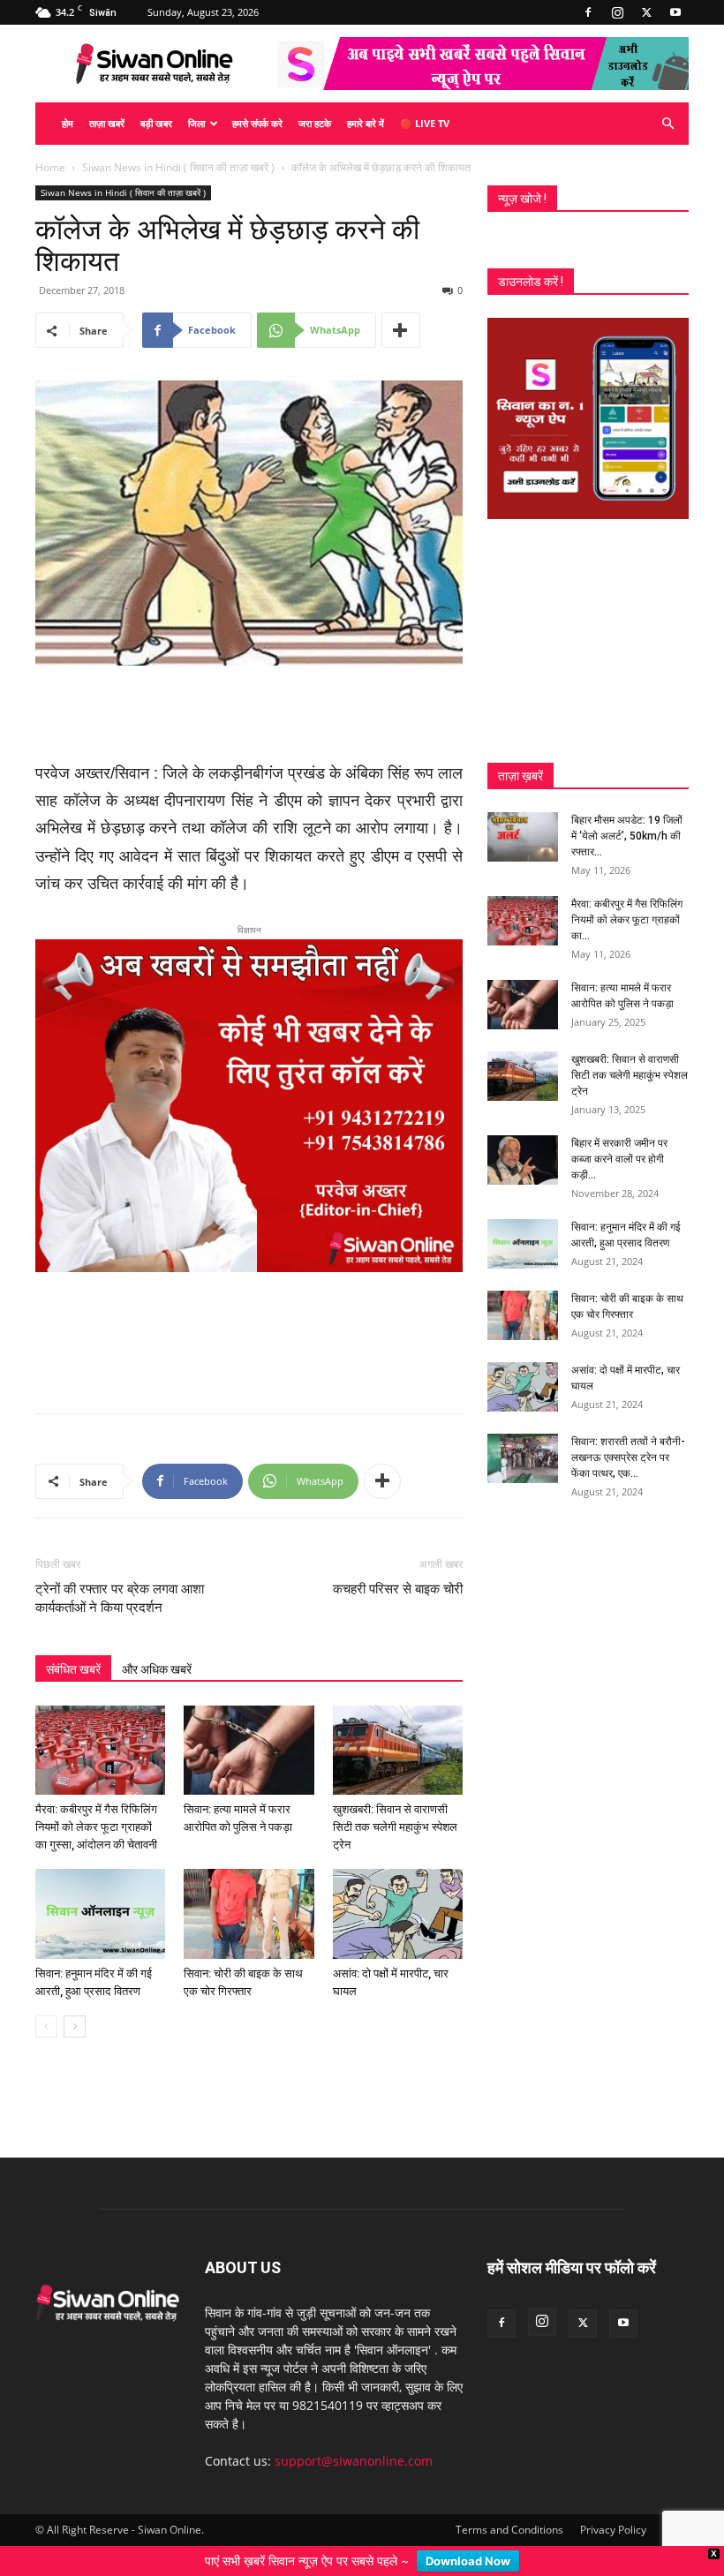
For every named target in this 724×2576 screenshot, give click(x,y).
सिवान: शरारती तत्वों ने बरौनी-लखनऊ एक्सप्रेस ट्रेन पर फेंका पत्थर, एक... (628, 1457)
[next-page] (75, 2026)
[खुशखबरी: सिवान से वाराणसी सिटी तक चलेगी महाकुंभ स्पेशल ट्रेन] (398, 1750)
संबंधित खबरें (73, 1669)
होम (68, 123)
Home (50, 167)
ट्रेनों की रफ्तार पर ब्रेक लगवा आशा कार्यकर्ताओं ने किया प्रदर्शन (120, 1598)
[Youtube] (675, 12)
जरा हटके (315, 123)
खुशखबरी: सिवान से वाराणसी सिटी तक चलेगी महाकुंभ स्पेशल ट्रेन (395, 1827)
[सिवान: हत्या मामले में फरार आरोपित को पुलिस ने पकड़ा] (249, 1750)
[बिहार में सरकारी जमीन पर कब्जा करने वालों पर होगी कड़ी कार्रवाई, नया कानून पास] (523, 1160)
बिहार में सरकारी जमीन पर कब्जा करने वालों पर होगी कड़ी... (619, 1159)
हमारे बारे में (366, 123)
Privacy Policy (613, 2530)
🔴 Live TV (425, 123)
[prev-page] (46, 2026)
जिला (196, 123)
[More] (401, 330)
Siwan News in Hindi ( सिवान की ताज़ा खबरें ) (178, 167)
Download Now (468, 2561)
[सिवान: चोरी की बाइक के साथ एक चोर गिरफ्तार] (249, 1913)
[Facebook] (588, 12)
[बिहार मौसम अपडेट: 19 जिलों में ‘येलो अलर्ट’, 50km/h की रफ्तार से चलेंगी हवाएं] (523, 837)
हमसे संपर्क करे (257, 123)
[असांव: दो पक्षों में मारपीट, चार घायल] (398, 1913)
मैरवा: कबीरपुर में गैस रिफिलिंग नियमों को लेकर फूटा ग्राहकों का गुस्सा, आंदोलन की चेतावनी (96, 1827)
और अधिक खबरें (157, 1669)
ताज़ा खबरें (107, 123)
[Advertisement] (249, 715)
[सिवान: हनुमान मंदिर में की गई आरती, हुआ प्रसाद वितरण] (100, 1913)
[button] (667, 124)
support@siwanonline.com (354, 2461)
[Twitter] (646, 12)
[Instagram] (617, 12)
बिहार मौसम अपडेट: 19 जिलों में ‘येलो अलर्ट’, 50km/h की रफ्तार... (627, 836)
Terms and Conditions (509, 2530)
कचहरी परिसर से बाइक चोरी (398, 1589)
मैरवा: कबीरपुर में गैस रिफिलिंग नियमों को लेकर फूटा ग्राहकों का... (627, 920)
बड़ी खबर (156, 123)
